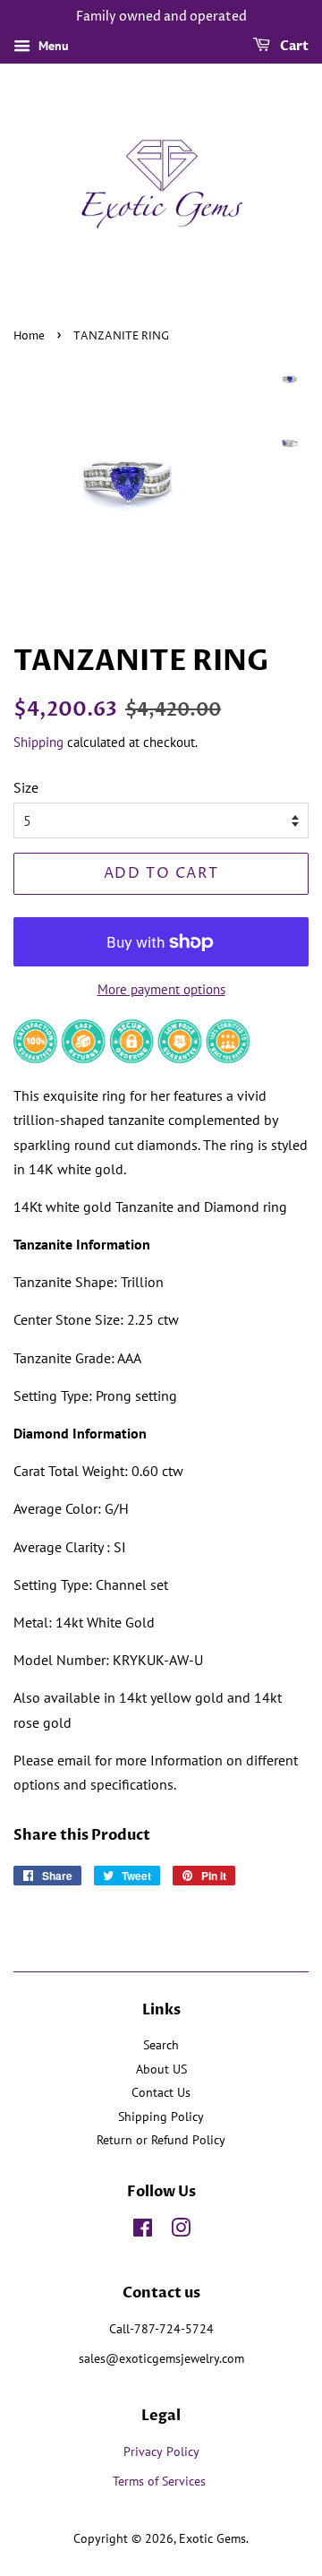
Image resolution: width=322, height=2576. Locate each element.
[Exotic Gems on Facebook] (143, 2231)
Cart (293, 46)
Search (161, 2045)
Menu (52, 46)
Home (29, 336)
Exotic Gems (212, 2538)
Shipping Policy (161, 2117)
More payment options (161, 989)
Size (26, 787)
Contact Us (161, 2092)
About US (161, 2069)
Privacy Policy (161, 2451)
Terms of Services (161, 2481)
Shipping (38, 742)
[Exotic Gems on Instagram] (181, 2231)
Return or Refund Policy (161, 2140)
